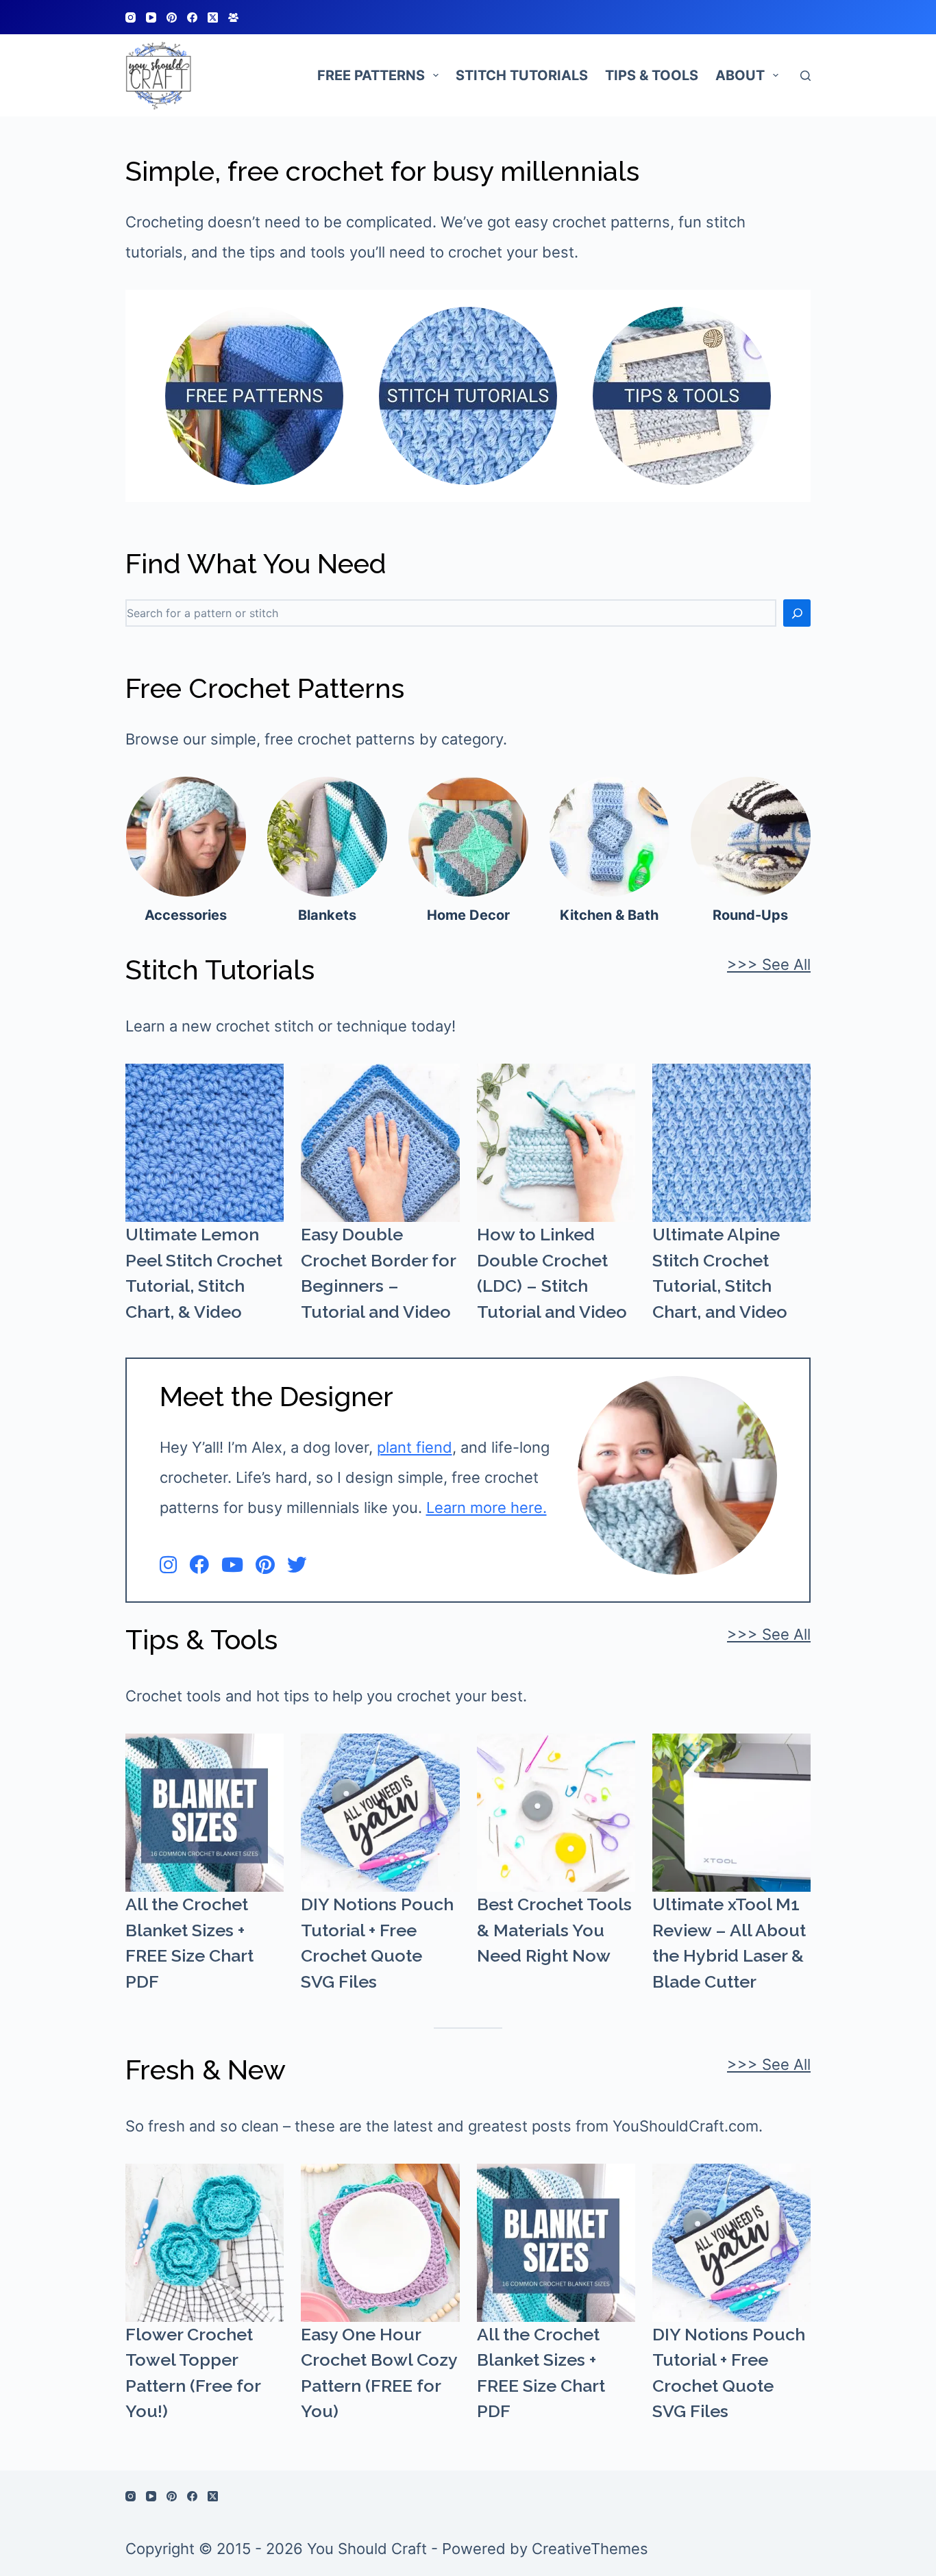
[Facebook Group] (233, 17)
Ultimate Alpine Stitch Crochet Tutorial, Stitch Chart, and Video (720, 1273)
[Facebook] (192, 17)
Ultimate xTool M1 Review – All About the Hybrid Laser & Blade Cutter (729, 1943)
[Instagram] (131, 17)
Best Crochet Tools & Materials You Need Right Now (554, 1930)
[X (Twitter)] (213, 17)
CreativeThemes (590, 2549)
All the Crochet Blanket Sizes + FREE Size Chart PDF (189, 1943)
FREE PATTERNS (371, 75)
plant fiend (415, 1447)
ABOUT (740, 75)
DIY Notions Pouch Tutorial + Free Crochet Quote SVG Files (377, 1943)
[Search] (805, 76)
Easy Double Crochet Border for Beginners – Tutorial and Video (378, 1273)
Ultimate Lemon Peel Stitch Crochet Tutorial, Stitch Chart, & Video (204, 1273)
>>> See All (769, 964)
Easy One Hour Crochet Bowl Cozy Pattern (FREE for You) (379, 2373)
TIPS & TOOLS (652, 75)
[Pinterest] (172, 17)
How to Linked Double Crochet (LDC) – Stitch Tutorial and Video (552, 1273)
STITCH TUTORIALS (522, 75)
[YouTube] (151, 17)
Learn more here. (487, 1508)
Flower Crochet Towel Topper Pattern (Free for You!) (193, 2373)
